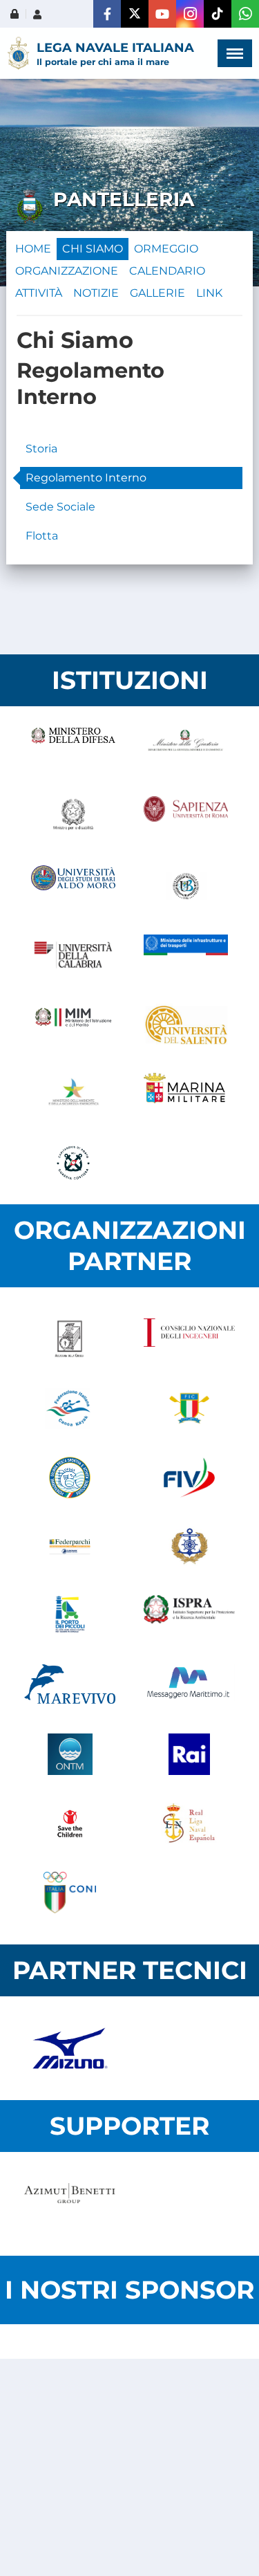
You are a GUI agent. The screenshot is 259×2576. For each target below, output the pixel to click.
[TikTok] (218, 14)
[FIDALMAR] (190, 1547)
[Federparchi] (70, 1547)
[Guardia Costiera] (74, 1163)
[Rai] (190, 1754)
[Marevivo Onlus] (70, 1685)
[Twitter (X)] (135, 14)
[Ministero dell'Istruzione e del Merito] (74, 1024)
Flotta (42, 536)
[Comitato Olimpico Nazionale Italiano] (70, 1893)
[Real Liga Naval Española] (190, 1823)
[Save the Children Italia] (70, 1823)
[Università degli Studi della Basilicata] (186, 886)
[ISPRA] (190, 1616)
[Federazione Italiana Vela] (190, 1478)
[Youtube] (162, 14)
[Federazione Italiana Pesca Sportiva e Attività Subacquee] (70, 1478)
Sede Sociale (60, 507)
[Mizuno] (70, 2048)
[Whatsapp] (245, 14)
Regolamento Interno (86, 478)
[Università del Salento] (186, 1024)
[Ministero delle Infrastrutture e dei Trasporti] (186, 955)
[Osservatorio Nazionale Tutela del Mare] (70, 1754)
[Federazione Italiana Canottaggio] (190, 1408)
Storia (41, 449)
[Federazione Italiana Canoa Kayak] (70, 1408)
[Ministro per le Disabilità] (74, 817)
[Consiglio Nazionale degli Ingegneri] (190, 1339)
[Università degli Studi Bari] (74, 886)
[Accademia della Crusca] (70, 1339)
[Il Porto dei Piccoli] (70, 1616)
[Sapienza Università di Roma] (186, 817)
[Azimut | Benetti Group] (70, 2204)
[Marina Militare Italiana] (186, 1094)
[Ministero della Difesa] (74, 748)
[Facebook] (107, 14)
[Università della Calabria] (74, 955)
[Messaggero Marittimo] (190, 1685)
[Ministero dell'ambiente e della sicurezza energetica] (74, 1094)
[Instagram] (190, 14)
